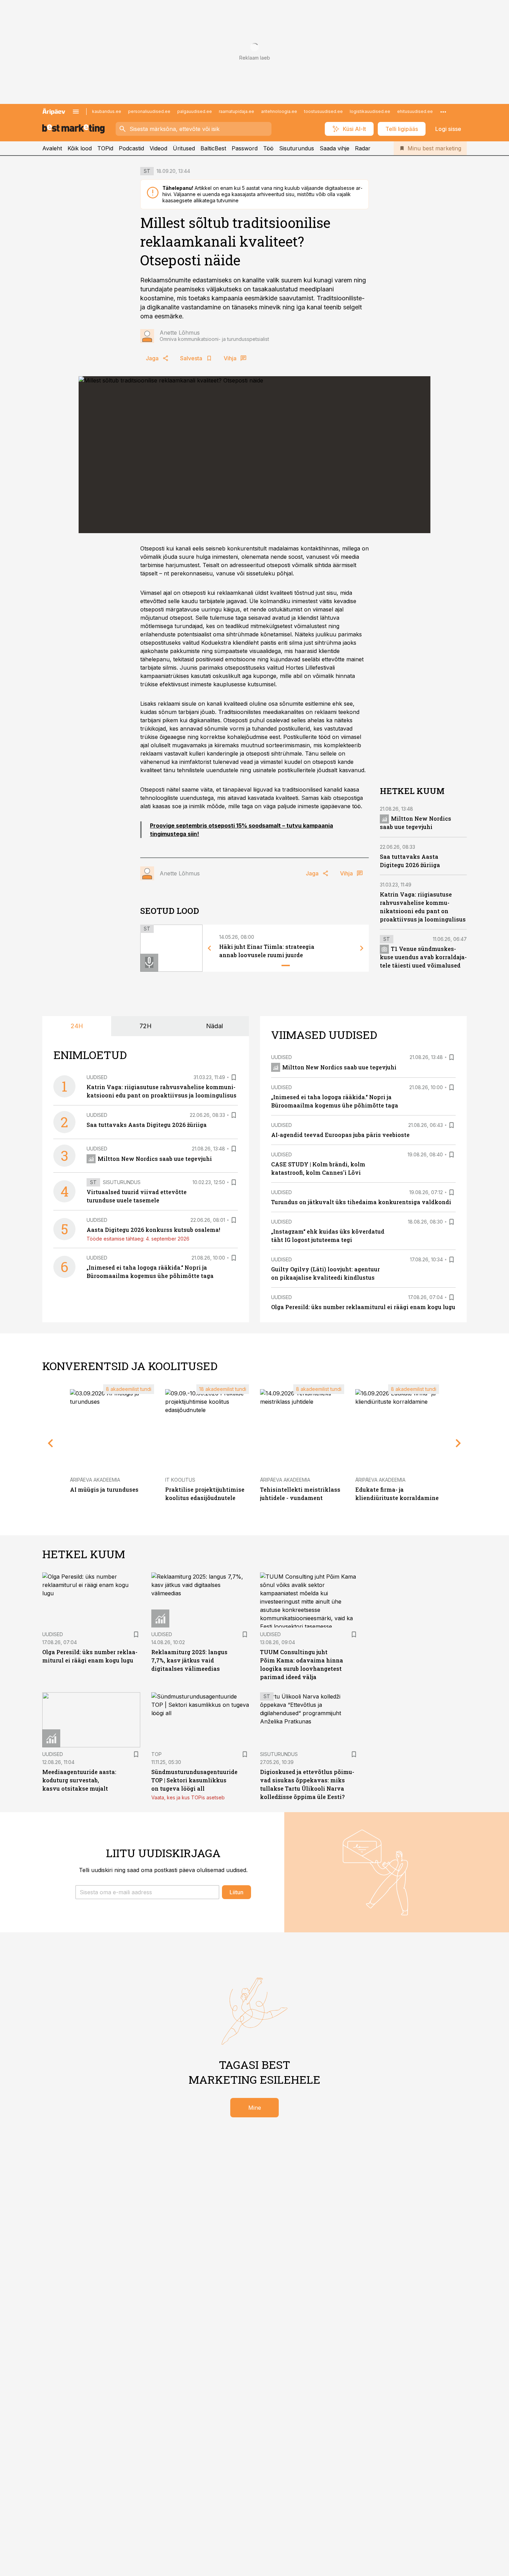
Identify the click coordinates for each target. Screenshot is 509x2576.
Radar (363, 148)
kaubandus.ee (107, 111)
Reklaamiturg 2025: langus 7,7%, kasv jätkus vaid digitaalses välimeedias (189, 1660)
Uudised (97, 1077)
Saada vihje (334, 148)
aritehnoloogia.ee (279, 111)
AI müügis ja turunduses (104, 1489)
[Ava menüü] (76, 112)
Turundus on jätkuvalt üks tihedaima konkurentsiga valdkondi (361, 1202)
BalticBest (213, 148)
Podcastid (131, 148)
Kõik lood (80, 148)
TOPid (105, 148)
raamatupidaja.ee (236, 111)
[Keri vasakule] (209, 948)
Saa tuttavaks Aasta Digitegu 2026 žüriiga (147, 1125)
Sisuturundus (297, 148)
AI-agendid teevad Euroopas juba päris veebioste (340, 1135)
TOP (157, 1754)
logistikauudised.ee (370, 111)
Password (245, 148)
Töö (268, 148)
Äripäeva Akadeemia (95, 1480)
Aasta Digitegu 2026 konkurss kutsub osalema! (153, 1230)
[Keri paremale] (362, 948)
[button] (147, 1892)
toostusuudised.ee (323, 111)
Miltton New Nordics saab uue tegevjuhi (155, 1159)
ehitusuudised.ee (415, 111)
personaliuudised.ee (149, 111)
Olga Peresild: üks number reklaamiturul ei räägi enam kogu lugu (363, 1307)
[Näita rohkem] (443, 112)
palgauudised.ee (195, 111)
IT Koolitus (180, 1480)
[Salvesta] (234, 1077)
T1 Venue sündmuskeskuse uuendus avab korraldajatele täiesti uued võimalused (423, 957)
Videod (158, 148)
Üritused (184, 148)
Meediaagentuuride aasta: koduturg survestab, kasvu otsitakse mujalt (79, 1780)
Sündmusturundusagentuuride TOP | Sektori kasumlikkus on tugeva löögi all (194, 1780)
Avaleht (52, 148)
